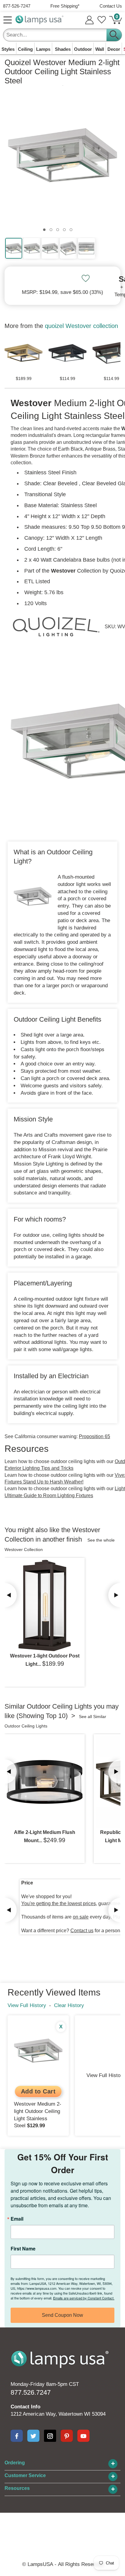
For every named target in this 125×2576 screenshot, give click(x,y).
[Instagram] (50, 2436)
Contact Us (111, 6)
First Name (23, 2249)
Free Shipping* (65, 6)
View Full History (27, 2005)
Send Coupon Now (62, 2315)
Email (17, 2219)
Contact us (82, 1931)
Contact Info (25, 2407)
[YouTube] (83, 2436)
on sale (81, 1917)
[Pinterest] (67, 2436)
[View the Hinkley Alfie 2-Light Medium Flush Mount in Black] (45, 1782)
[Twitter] (33, 2436)
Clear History (69, 2005)
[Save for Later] (86, 278)
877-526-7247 (17, 6)
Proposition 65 (95, 1436)
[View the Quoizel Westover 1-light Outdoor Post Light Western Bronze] (45, 1605)
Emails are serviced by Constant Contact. (84, 2298)
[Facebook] (17, 2436)
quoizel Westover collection (81, 326)
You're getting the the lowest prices (59, 1903)
